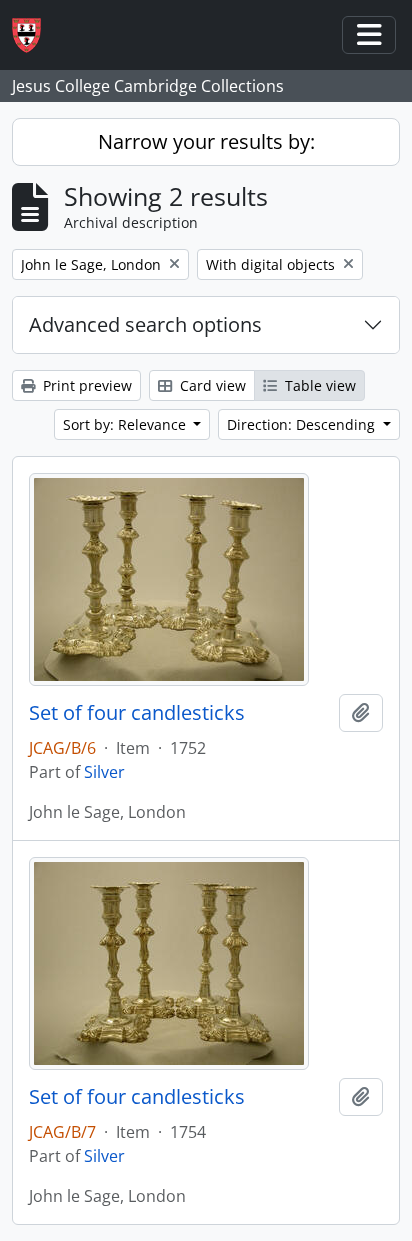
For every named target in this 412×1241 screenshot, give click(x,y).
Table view (318, 385)
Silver (104, 772)
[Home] (34, 35)
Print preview (85, 385)
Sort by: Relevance (126, 424)
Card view (211, 385)
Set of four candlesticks (137, 713)
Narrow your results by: (206, 141)
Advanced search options (145, 324)
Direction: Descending (303, 424)
